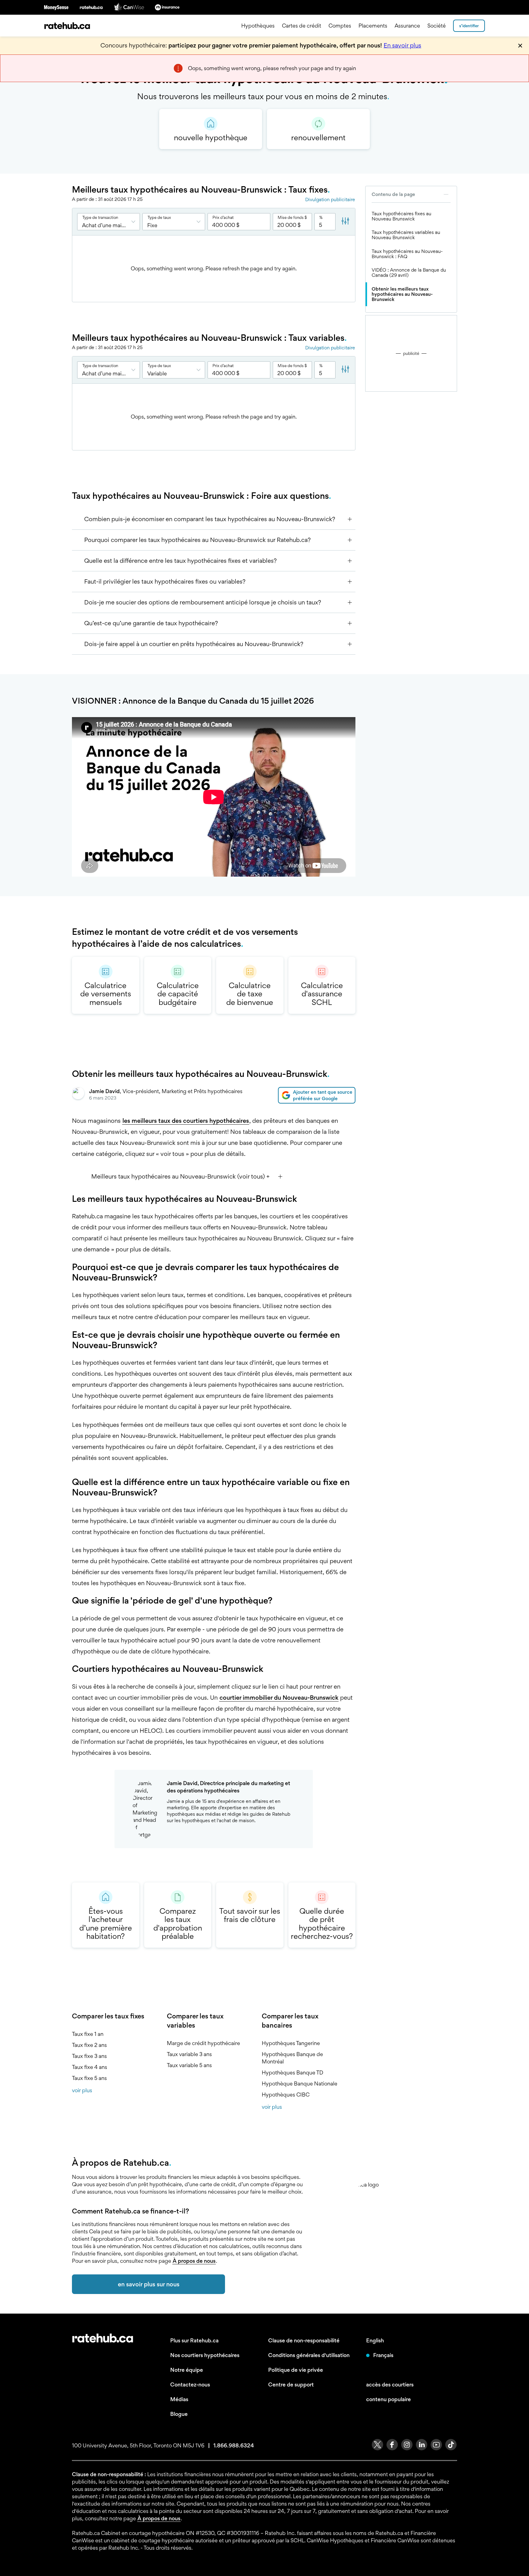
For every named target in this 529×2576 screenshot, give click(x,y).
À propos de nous (194, 2261)
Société (437, 26)
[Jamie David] (78, 1095)
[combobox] (109, 222)
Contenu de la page (393, 194)
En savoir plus (402, 45)
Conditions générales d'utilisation (309, 2355)
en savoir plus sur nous (149, 2284)
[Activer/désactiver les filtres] (345, 222)
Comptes (340, 26)
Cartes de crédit (302, 26)
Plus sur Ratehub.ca (194, 2340)
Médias (179, 2399)
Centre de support (291, 2384)
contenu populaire (388, 2399)
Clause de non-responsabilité (304, 2340)
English (375, 2340)
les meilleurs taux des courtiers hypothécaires (186, 1121)
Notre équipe (187, 2370)
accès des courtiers (390, 2384)
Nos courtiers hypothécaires (205, 2355)
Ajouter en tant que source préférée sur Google (323, 1095)
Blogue (179, 2414)
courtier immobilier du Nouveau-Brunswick (279, 1698)
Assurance (407, 26)
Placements (373, 26)
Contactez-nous (190, 2384)
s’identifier (469, 26)
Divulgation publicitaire (330, 199)
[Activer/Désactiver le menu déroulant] (135, 222)
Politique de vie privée (296, 2370)
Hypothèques (258, 26)
